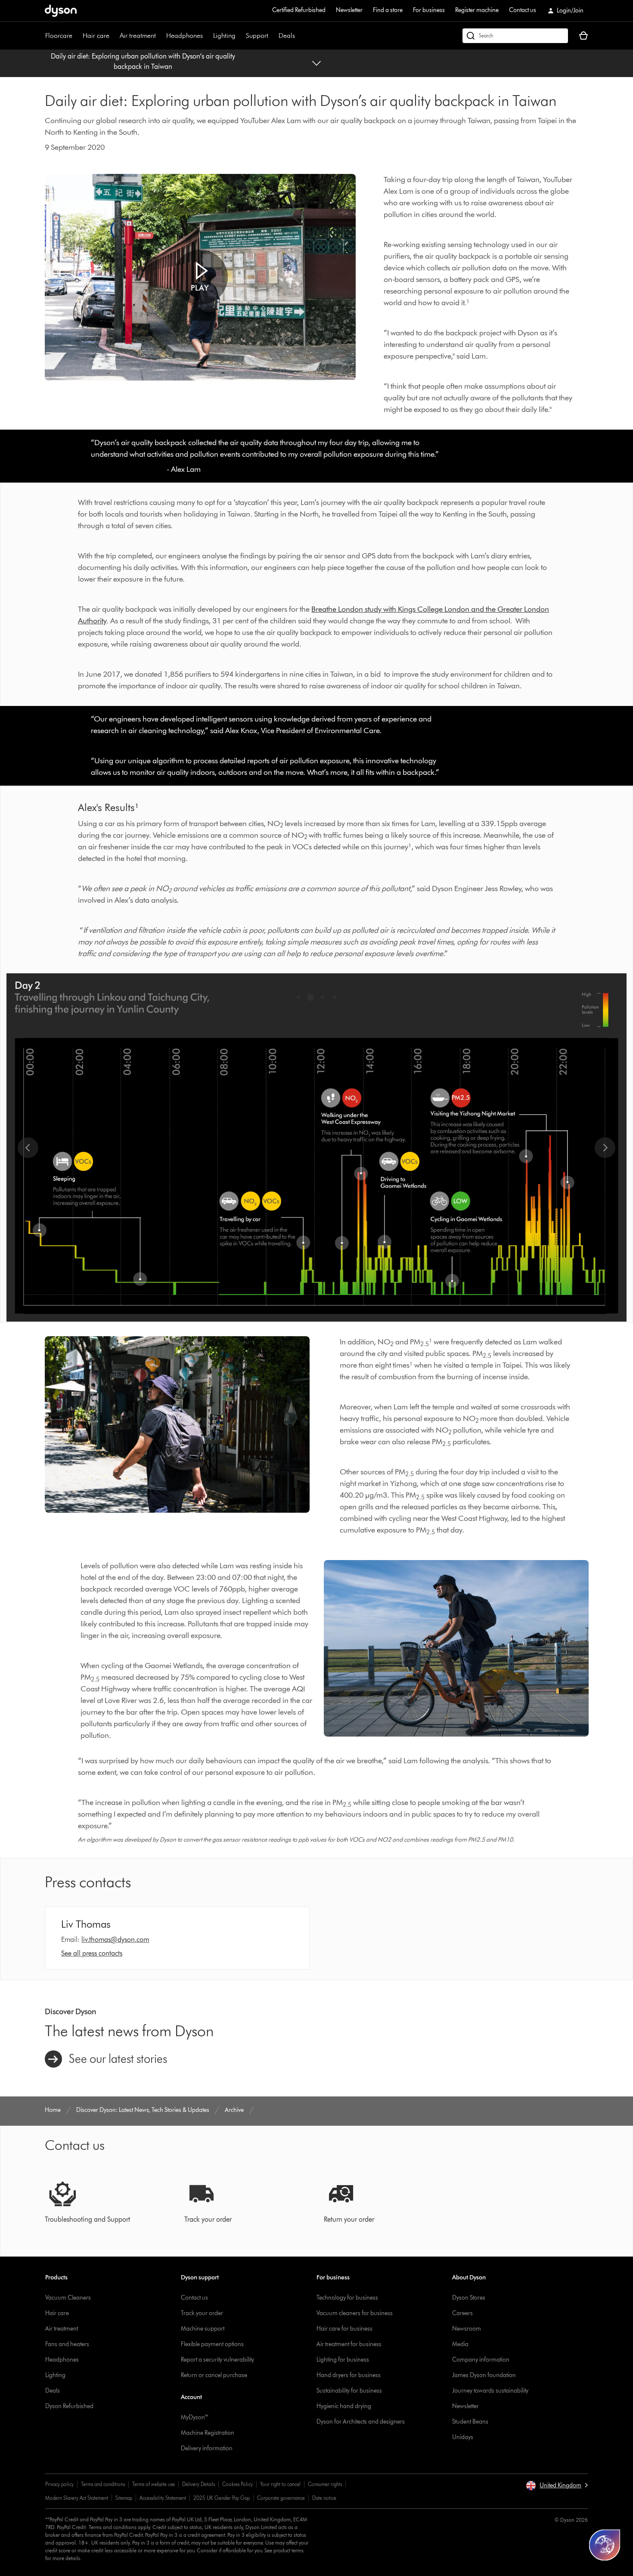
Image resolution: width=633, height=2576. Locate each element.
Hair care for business (344, 2329)
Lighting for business (343, 2360)
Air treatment (138, 36)
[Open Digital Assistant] (605, 2545)
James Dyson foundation (484, 2375)
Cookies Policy (237, 2484)
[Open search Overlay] (515, 36)
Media (460, 2344)
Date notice (324, 2498)
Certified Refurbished (299, 10)
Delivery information (207, 2448)
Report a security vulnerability (217, 2360)
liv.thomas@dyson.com (115, 1940)
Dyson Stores (469, 2298)
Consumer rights (325, 2484)
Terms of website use (154, 2484)
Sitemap (124, 2498)
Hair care (96, 36)
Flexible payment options (212, 2344)
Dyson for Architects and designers (361, 2422)
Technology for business (347, 2298)
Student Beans (470, 2422)
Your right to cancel (280, 2484)
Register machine (477, 10)
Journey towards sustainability (490, 2391)
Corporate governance (281, 2498)
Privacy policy (59, 2484)
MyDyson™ (195, 2417)
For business (429, 10)
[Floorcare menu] (77, 36)
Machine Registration (208, 2433)
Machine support (203, 2329)
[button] (200, 277)
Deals (287, 36)
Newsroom (467, 2329)
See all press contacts (92, 1953)
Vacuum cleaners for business (355, 2313)
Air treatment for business (349, 2344)
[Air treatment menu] (160, 36)
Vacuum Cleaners (68, 2298)
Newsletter (349, 10)
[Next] (605, 1148)
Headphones (185, 36)
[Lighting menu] (240, 36)
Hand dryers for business (349, 2375)
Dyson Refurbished (69, 2406)
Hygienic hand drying (344, 2406)
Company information (481, 2360)
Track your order (202, 2313)
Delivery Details (199, 2484)
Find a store (388, 10)
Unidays (463, 2437)
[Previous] (28, 1148)
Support (257, 36)
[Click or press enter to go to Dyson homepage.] (61, 11)
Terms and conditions (103, 2484)
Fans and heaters (67, 2344)
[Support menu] (273, 36)
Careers (462, 2313)
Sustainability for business (349, 2391)
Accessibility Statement (163, 2498)
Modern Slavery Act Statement (77, 2498)
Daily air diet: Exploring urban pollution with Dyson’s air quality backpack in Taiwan (143, 61)
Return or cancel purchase (214, 2375)
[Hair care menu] (114, 36)
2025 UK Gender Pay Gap (222, 2498)
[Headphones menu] (207, 36)
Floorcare (59, 36)
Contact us (523, 10)
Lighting (224, 36)
